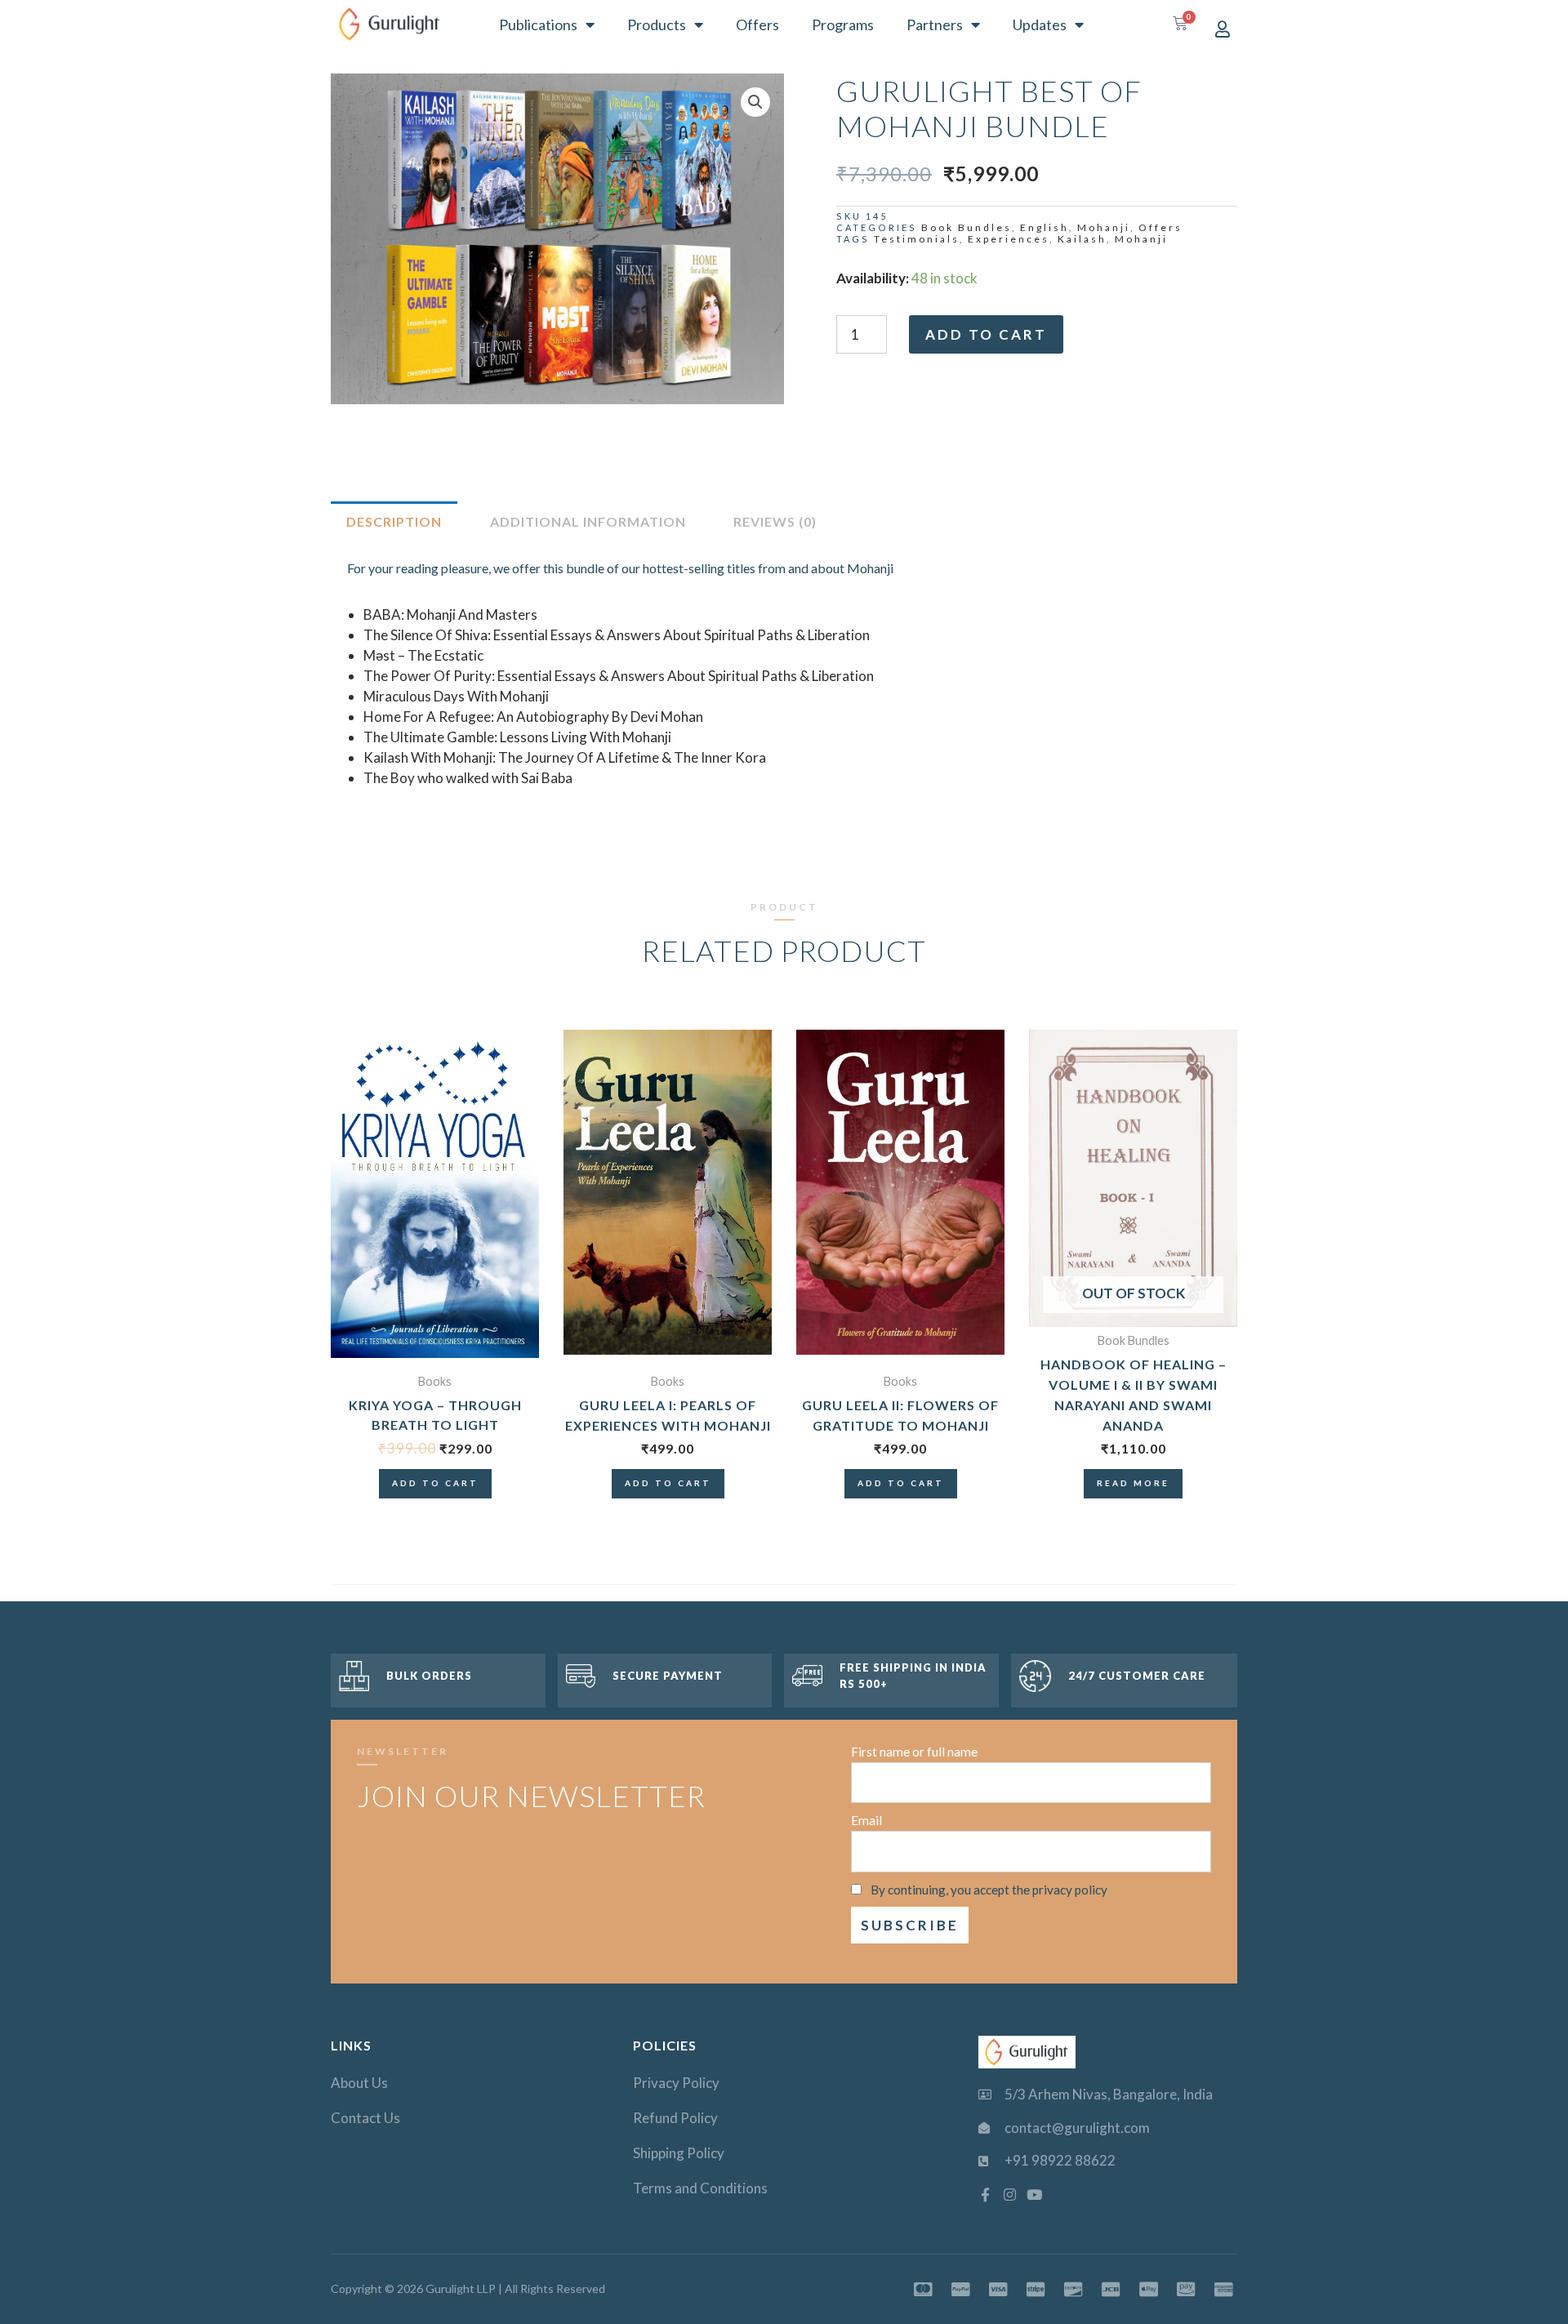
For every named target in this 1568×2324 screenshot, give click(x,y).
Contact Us (365, 2118)
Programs (843, 24)
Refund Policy (675, 2118)
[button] (755, 102)
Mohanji (1104, 227)
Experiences (1009, 239)
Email (866, 1820)
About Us (359, 2083)
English (1045, 227)
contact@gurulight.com (1077, 2128)
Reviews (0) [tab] (775, 521)
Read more (1133, 1483)
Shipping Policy (679, 2153)
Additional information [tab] (588, 521)
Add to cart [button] (435, 1483)
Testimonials (917, 239)
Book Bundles (967, 227)
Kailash (1082, 239)
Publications (538, 24)
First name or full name (914, 1752)
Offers (757, 24)
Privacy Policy (676, 2083)
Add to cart (986, 334)
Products (657, 24)
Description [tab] (394, 521)
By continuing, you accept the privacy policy (989, 1890)
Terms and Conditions (700, 2188)
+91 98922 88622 (1060, 2160)
